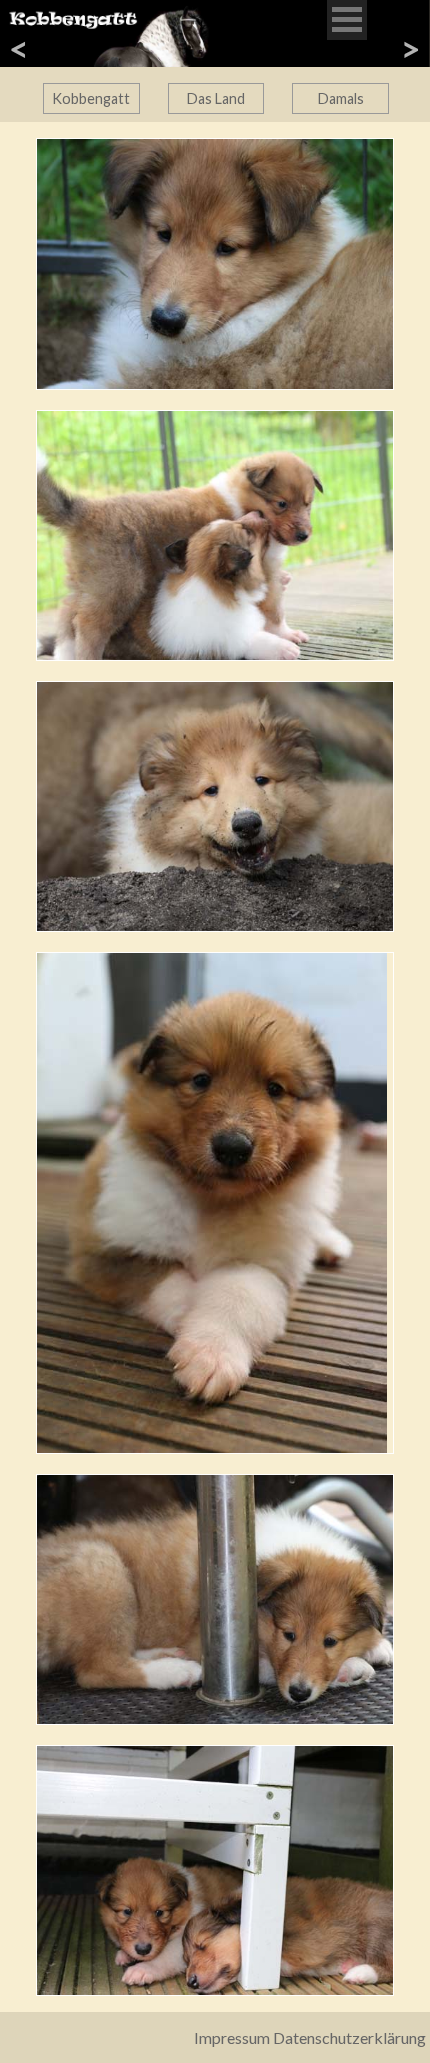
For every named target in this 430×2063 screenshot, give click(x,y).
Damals (341, 98)
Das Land (216, 98)
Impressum (232, 2037)
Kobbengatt (91, 98)
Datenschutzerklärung (349, 2037)
